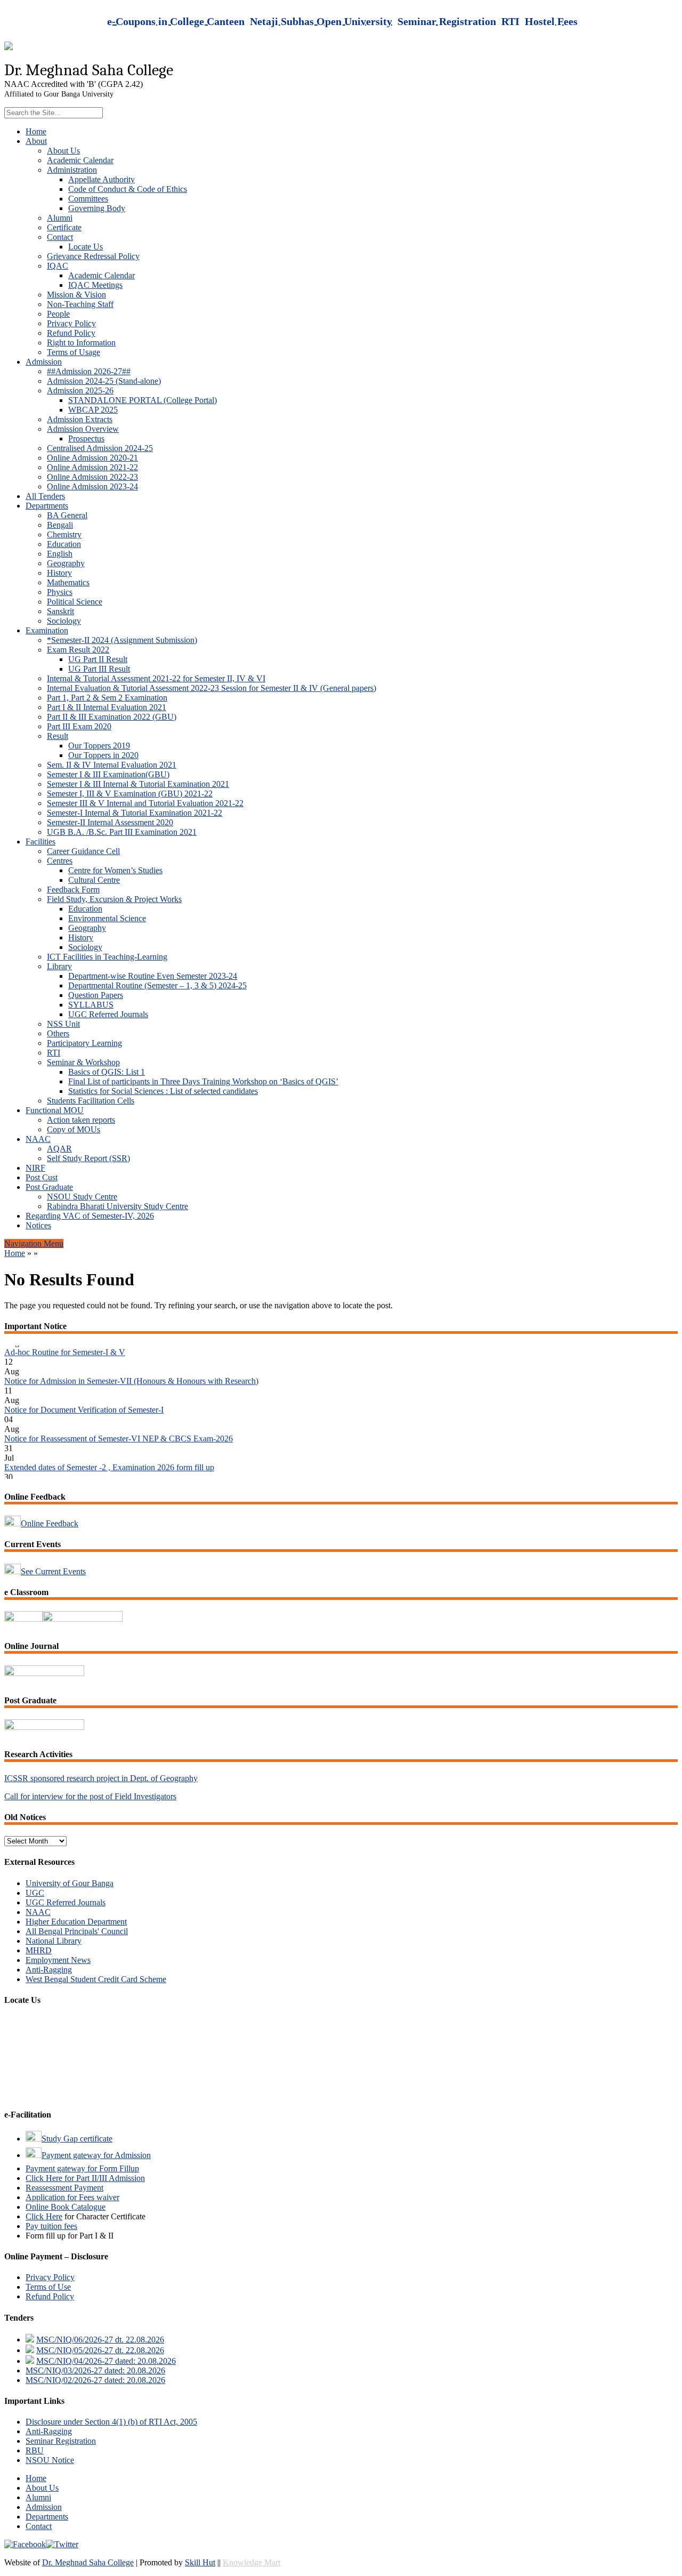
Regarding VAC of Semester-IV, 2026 (90, 1216)
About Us (63, 151)
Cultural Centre (94, 880)
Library (59, 966)
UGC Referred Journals (108, 1014)
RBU (35, 2450)
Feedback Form (73, 889)
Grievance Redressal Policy (93, 256)
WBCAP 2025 (93, 410)
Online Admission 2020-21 (92, 458)
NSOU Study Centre (82, 1197)
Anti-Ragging (49, 1970)
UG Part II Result (98, 659)
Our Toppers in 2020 (103, 755)
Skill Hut (200, 2562)
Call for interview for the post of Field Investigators (90, 1796)
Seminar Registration (61, 2441)
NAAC (38, 1139)
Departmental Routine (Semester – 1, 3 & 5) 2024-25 (157, 985)
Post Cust (42, 1177)
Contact (60, 237)
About (36, 141)
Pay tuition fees (51, 2226)
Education (64, 544)
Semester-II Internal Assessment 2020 (110, 822)
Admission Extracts (80, 419)
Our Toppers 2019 (99, 746)
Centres (60, 861)
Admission (44, 362)
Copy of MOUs (74, 1129)
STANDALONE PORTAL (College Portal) (143, 400)
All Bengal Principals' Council (77, 1931)
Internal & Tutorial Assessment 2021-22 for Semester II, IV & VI (156, 678)
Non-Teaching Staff (80, 304)
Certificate (64, 227)
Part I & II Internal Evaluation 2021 (107, 707)
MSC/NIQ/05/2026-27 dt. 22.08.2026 (100, 2350)
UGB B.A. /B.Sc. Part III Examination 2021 (122, 832)
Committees (88, 199)
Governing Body (97, 208)
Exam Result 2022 (78, 650)
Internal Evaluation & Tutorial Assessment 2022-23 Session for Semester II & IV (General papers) (212, 688)
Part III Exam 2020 (79, 726)
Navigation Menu (34, 1243)
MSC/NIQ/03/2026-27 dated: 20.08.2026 (95, 2370)
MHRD (39, 1950)
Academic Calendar (80, 160)
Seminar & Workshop (83, 1062)
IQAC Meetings (95, 285)
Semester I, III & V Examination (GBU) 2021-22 (130, 794)
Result (58, 736)
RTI (54, 1053)
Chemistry (64, 534)
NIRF (35, 1168)
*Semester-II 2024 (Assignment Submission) (122, 640)
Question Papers (96, 995)
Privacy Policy (71, 323)
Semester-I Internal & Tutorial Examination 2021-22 (135, 813)
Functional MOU (55, 1110)
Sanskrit (60, 611)
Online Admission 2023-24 (92, 486)
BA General (67, 515)
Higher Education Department (76, 1922)
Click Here (44, 2216)
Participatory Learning (84, 1043)
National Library (54, 1941)
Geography (66, 563)
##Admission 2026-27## (89, 371)
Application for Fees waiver (72, 2197)
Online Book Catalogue (66, 2207)
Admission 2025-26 (80, 391)
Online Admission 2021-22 (92, 467)
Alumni (60, 218)
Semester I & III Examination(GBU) (108, 774)
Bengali (60, 525)
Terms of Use (48, 2287)
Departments (47, 506)
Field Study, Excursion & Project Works (114, 899)
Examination (47, 630)
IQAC (58, 266)
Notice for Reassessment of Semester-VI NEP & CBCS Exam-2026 (119, 1422)
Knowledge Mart (251, 2562)
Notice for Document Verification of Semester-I (84, 1393)
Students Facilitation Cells (91, 1101)
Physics (60, 592)
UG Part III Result (99, 669)
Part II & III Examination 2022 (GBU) (112, 717)
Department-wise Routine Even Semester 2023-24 (153, 976)
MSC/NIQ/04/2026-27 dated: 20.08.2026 (106, 2361)
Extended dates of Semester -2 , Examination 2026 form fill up (109, 1450)
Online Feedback (50, 1523)
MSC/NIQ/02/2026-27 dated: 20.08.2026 (95, 2380)
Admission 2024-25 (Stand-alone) (104, 381)
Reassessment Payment (64, 2188)
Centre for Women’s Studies (115, 870)
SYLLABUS (91, 1005)
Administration (72, 170)
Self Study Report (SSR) (88, 1158)
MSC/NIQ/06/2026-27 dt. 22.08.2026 (100, 2340)
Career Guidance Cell (83, 851)
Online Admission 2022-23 (92, 477)
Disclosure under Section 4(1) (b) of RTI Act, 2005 (111, 2422)
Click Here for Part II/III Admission (85, 2178)
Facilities (40, 842)
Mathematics (68, 582)
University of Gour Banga (70, 1883)
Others (58, 1033)
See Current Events (53, 1571)
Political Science (75, 602)
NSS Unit (63, 1024)
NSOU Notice (50, 2460)
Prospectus (86, 438)
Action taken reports (81, 1120)
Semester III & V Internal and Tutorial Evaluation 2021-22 (145, 803)
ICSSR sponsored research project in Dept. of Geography (101, 1778)
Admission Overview (83, 429)
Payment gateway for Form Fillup (82, 2168)
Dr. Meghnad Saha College (88, 2562)
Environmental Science (107, 918)
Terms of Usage (74, 352)
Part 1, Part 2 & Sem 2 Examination (107, 698)
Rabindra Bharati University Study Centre (117, 1206)
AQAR (59, 1149)
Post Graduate (49, 1187)
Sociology (64, 621)
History (59, 573)
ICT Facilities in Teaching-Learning (107, 957)
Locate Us (86, 247)
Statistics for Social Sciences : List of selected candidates (163, 1091)
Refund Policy (71, 333)
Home (36, 131)
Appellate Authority (102, 179)
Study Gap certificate (77, 2139)
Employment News (58, 1960)
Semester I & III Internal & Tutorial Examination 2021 (138, 784)
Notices (38, 1225)
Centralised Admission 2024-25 (100, 448)
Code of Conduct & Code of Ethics (128, 189)
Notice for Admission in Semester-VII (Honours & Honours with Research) (131, 1364)
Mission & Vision (76, 295)
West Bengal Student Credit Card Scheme (96, 1979)
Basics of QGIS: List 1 (107, 1072)
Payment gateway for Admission (96, 2155)
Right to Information (81, 343)
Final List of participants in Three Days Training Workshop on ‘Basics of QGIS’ (203, 1081)
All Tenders (45, 496)
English (60, 554)
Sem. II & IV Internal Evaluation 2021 (112, 765)
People (58, 314)
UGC (35, 1893)
